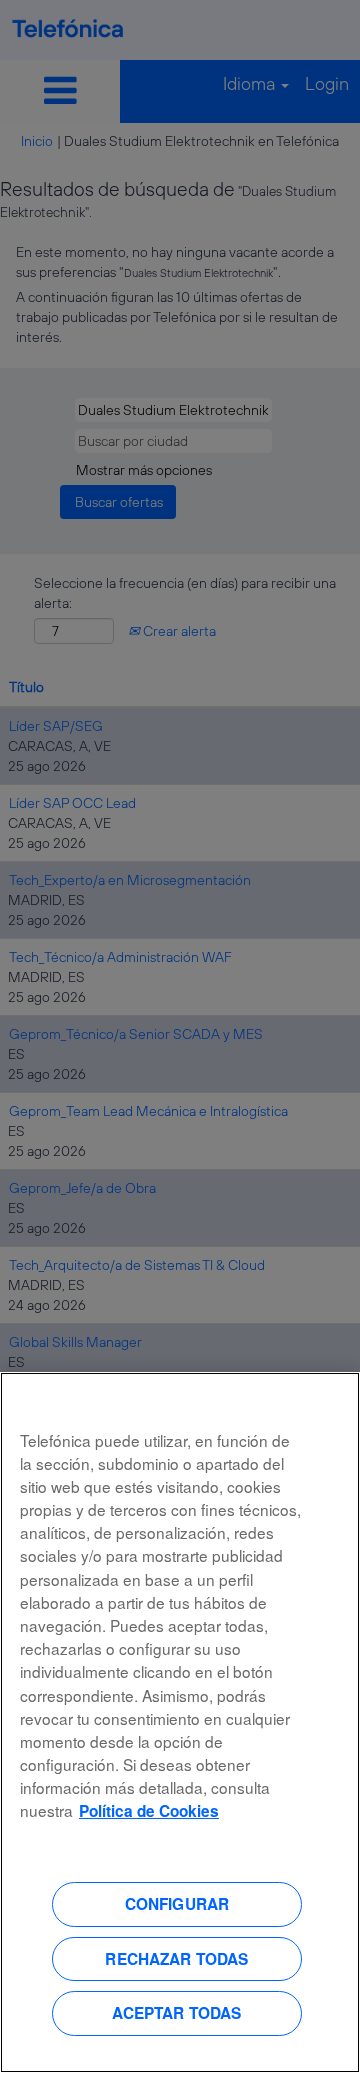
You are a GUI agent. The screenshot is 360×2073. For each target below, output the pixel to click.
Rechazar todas (176, 1959)
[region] (180, 1722)
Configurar (177, 1904)
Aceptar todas (176, 2013)
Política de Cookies (149, 1811)
